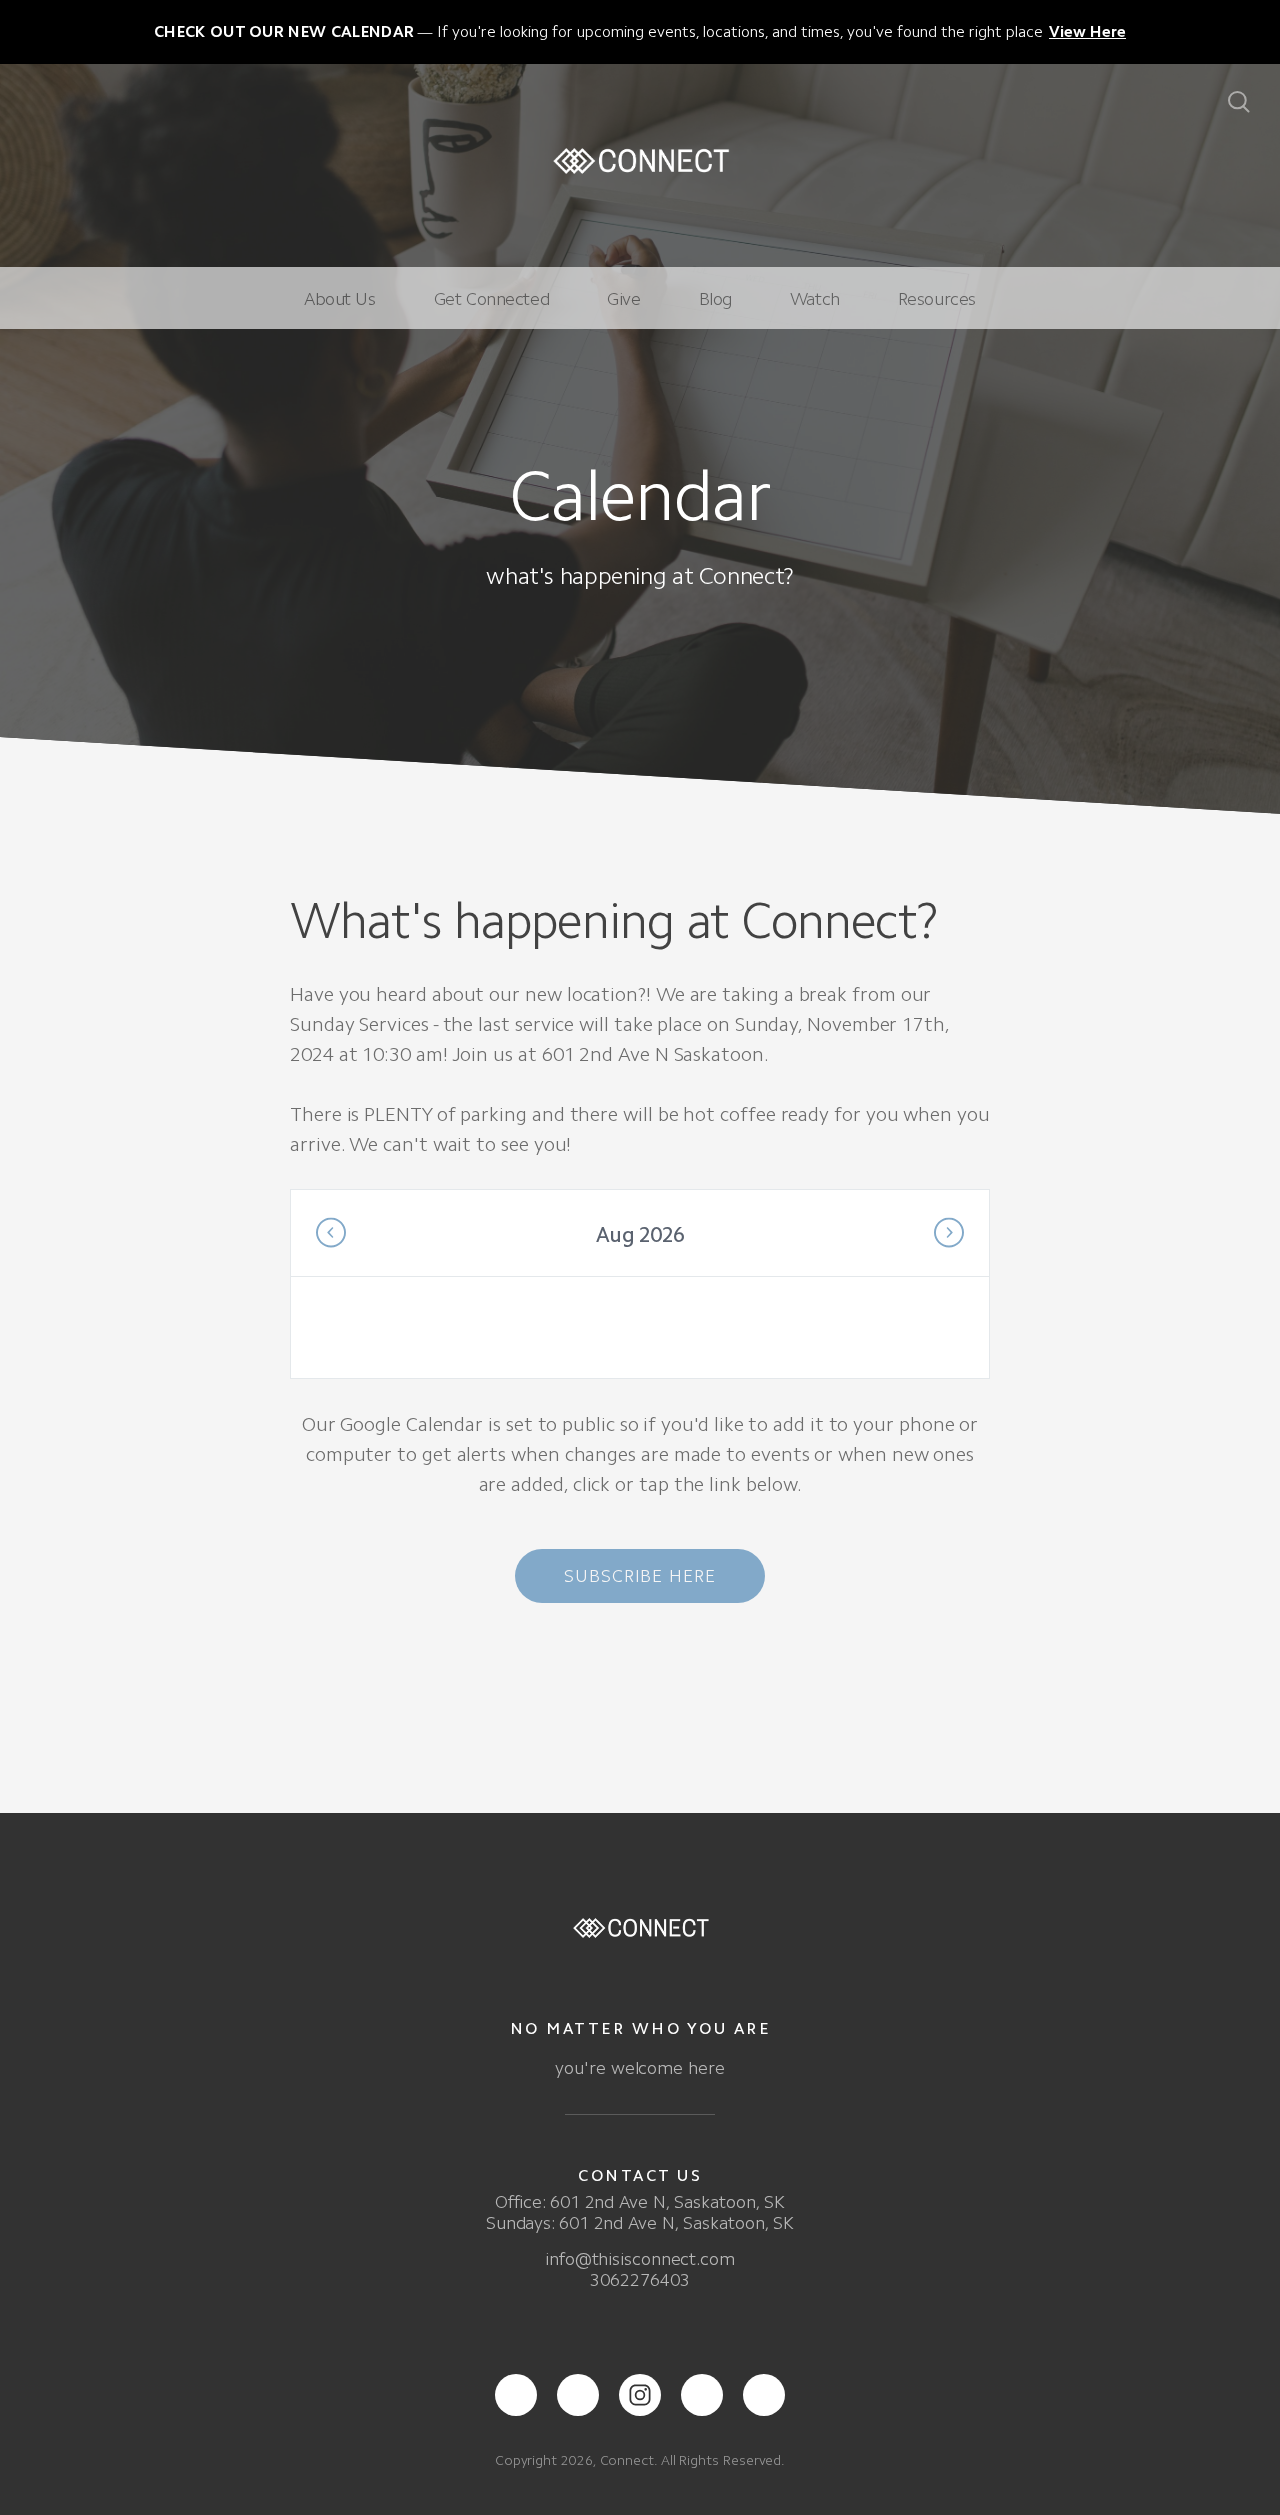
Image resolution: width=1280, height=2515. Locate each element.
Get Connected (492, 299)
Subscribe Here (640, 1576)
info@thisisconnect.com (640, 2259)
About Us (340, 299)
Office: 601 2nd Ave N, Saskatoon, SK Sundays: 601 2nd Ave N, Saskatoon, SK (640, 2212)
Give (623, 299)
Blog (715, 299)
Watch (815, 299)
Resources (937, 299)
